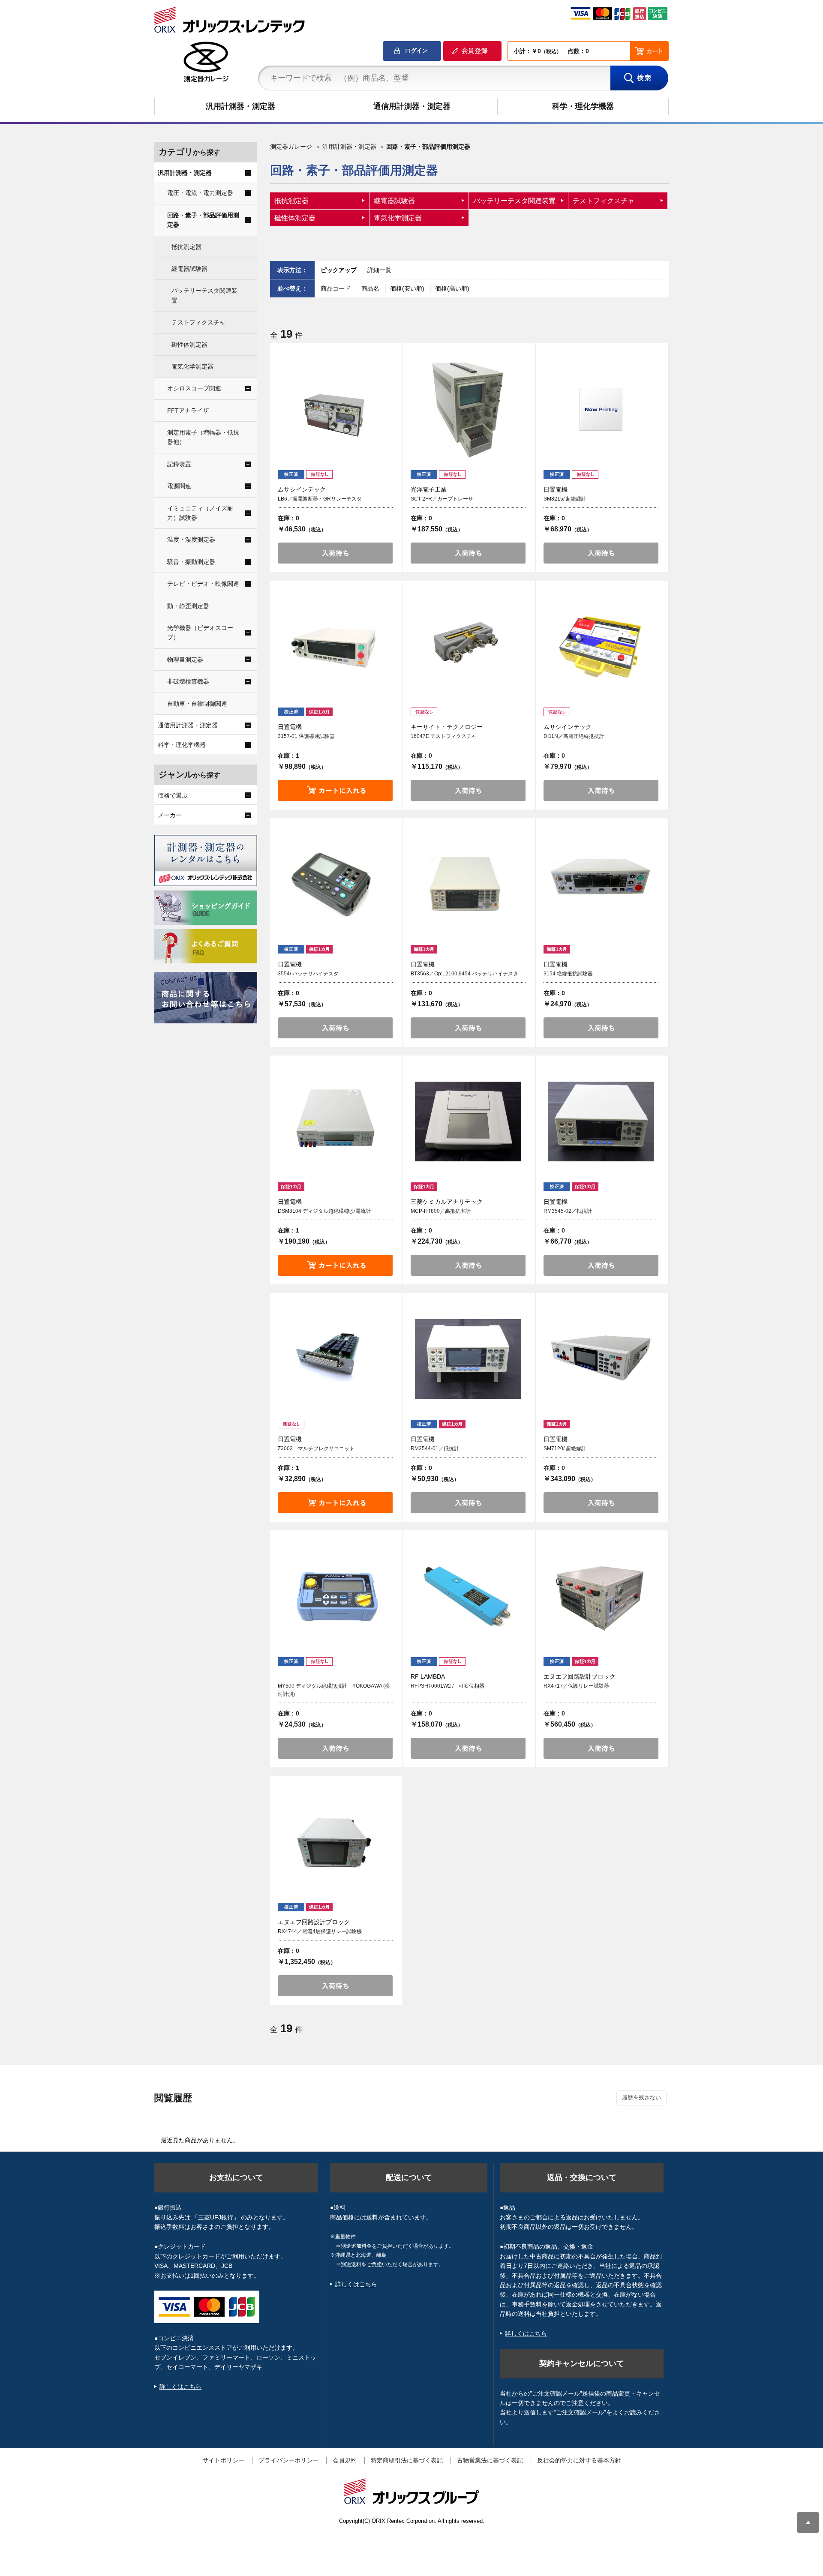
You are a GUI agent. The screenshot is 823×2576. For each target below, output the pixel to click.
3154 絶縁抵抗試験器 (568, 974)
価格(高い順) (452, 288)
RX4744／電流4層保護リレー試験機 (320, 1931)
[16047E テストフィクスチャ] (468, 647)
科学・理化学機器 (583, 106)
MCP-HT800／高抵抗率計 (441, 1211)
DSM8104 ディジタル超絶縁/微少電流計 (324, 1211)
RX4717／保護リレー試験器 (576, 1686)
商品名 (371, 288)
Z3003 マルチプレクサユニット (316, 1448)
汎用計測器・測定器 (240, 106)
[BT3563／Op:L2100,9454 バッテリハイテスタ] (468, 884)
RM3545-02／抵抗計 (568, 1211)
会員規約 (345, 2460)
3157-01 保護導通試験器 (306, 736)
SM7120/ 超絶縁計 (565, 1448)
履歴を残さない (641, 2098)
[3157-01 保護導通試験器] (335, 647)
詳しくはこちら (180, 2387)
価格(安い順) (408, 288)
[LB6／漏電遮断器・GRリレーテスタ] (335, 409)
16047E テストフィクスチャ (444, 736)
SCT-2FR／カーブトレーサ (442, 499)
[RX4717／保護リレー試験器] (601, 1596)
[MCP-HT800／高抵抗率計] (468, 1122)
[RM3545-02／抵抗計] (601, 1122)
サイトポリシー (223, 2460)
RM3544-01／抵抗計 (435, 1448)
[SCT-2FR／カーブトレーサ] (468, 409)
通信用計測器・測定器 (412, 106)
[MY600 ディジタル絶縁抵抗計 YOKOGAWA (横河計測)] (335, 1596)
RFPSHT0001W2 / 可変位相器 (448, 1686)
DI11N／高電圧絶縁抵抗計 (574, 736)
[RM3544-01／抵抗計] (468, 1359)
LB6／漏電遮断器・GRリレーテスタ (320, 499)
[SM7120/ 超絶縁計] (601, 1359)
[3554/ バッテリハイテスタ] (335, 884)
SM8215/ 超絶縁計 (565, 499)
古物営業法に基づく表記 (490, 2460)
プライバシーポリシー (288, 2460)
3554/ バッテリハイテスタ (308, 974)
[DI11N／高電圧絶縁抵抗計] (601, 647)
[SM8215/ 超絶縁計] (601, 409)
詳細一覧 (379, 270)
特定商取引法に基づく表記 (407, 2460)
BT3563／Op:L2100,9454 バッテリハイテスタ (464, 974)
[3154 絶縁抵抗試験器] (601, 884)
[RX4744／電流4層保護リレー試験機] (335, 1842)
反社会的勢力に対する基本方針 (579, 2460)
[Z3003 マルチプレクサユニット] (335, 1359)
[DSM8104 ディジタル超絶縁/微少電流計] (335, 1122)
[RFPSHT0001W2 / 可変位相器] (468, 1596)
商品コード (336, 288)
